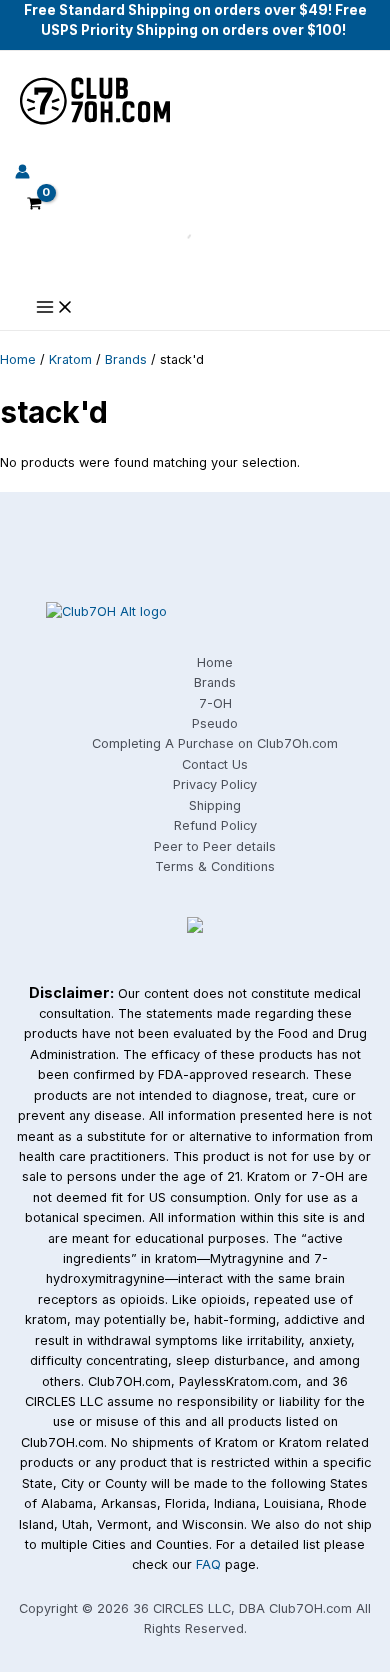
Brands (126, 359)
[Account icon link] (22, 174)
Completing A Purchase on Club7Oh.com (215, 743)
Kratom (70, 359)
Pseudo (215, 723)
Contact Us (215, 764)
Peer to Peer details (215, 846)
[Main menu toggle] (55, 308)
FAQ (208, 1564)
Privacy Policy (215, 784)
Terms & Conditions (215, 866)
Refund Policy (215, 825)
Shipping (215, 805)
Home (18, 359)
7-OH (215, 703)
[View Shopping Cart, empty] (34, 205)
